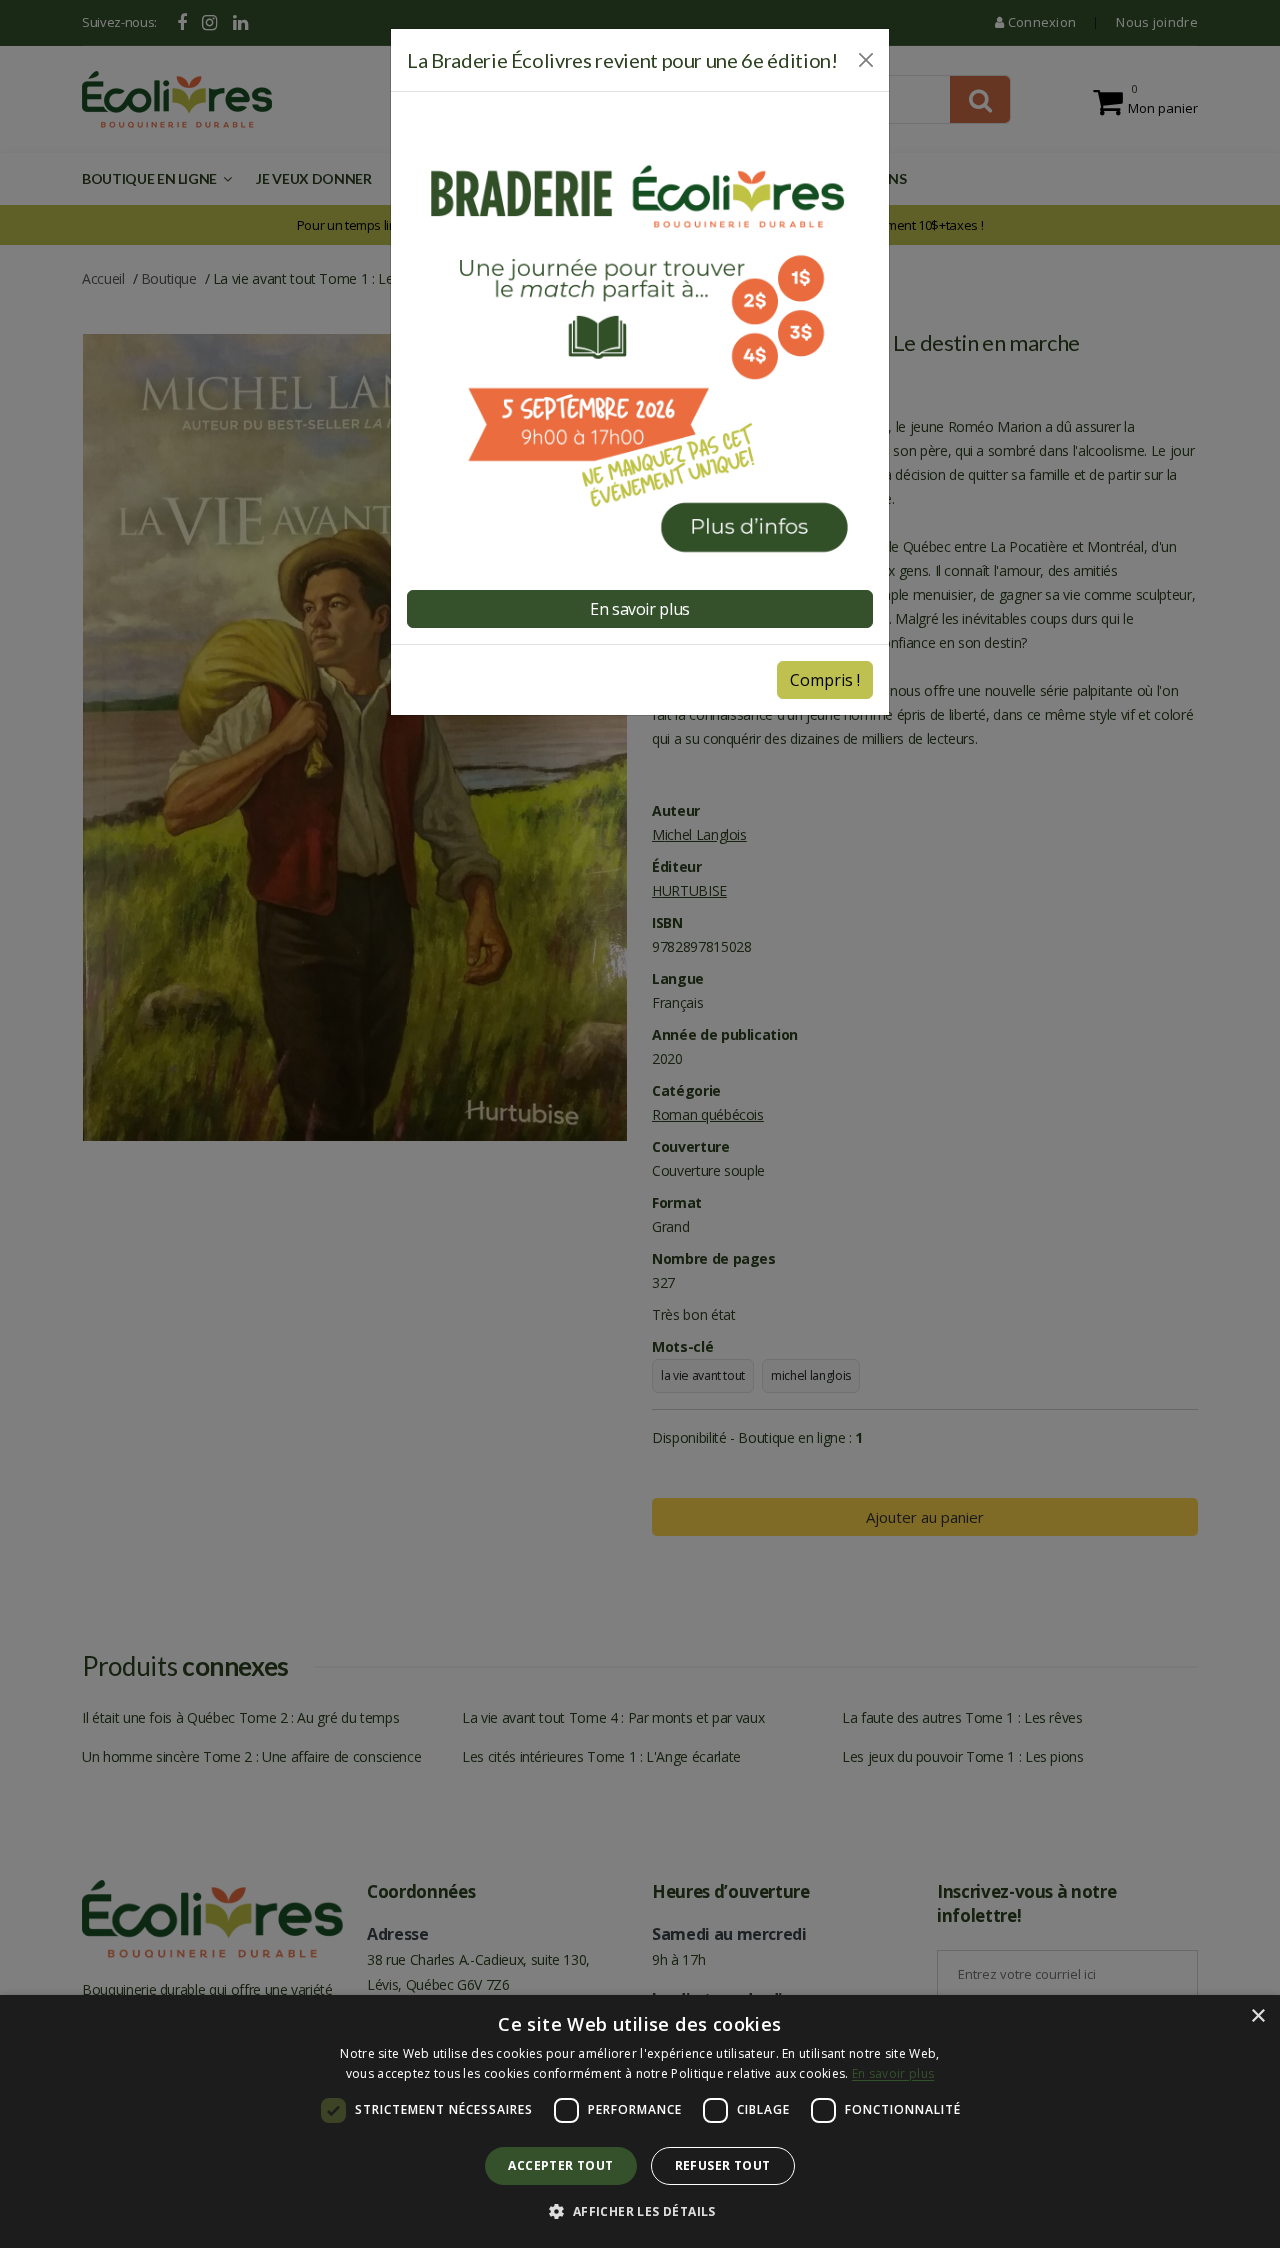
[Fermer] (866, 60)
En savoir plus (893, 2073)
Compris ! (825, 680)
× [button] (1257, 2016)
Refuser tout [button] (723, 2165)
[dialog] (640, 2121)
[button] (639, 2212)
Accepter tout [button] (560, 2165)
